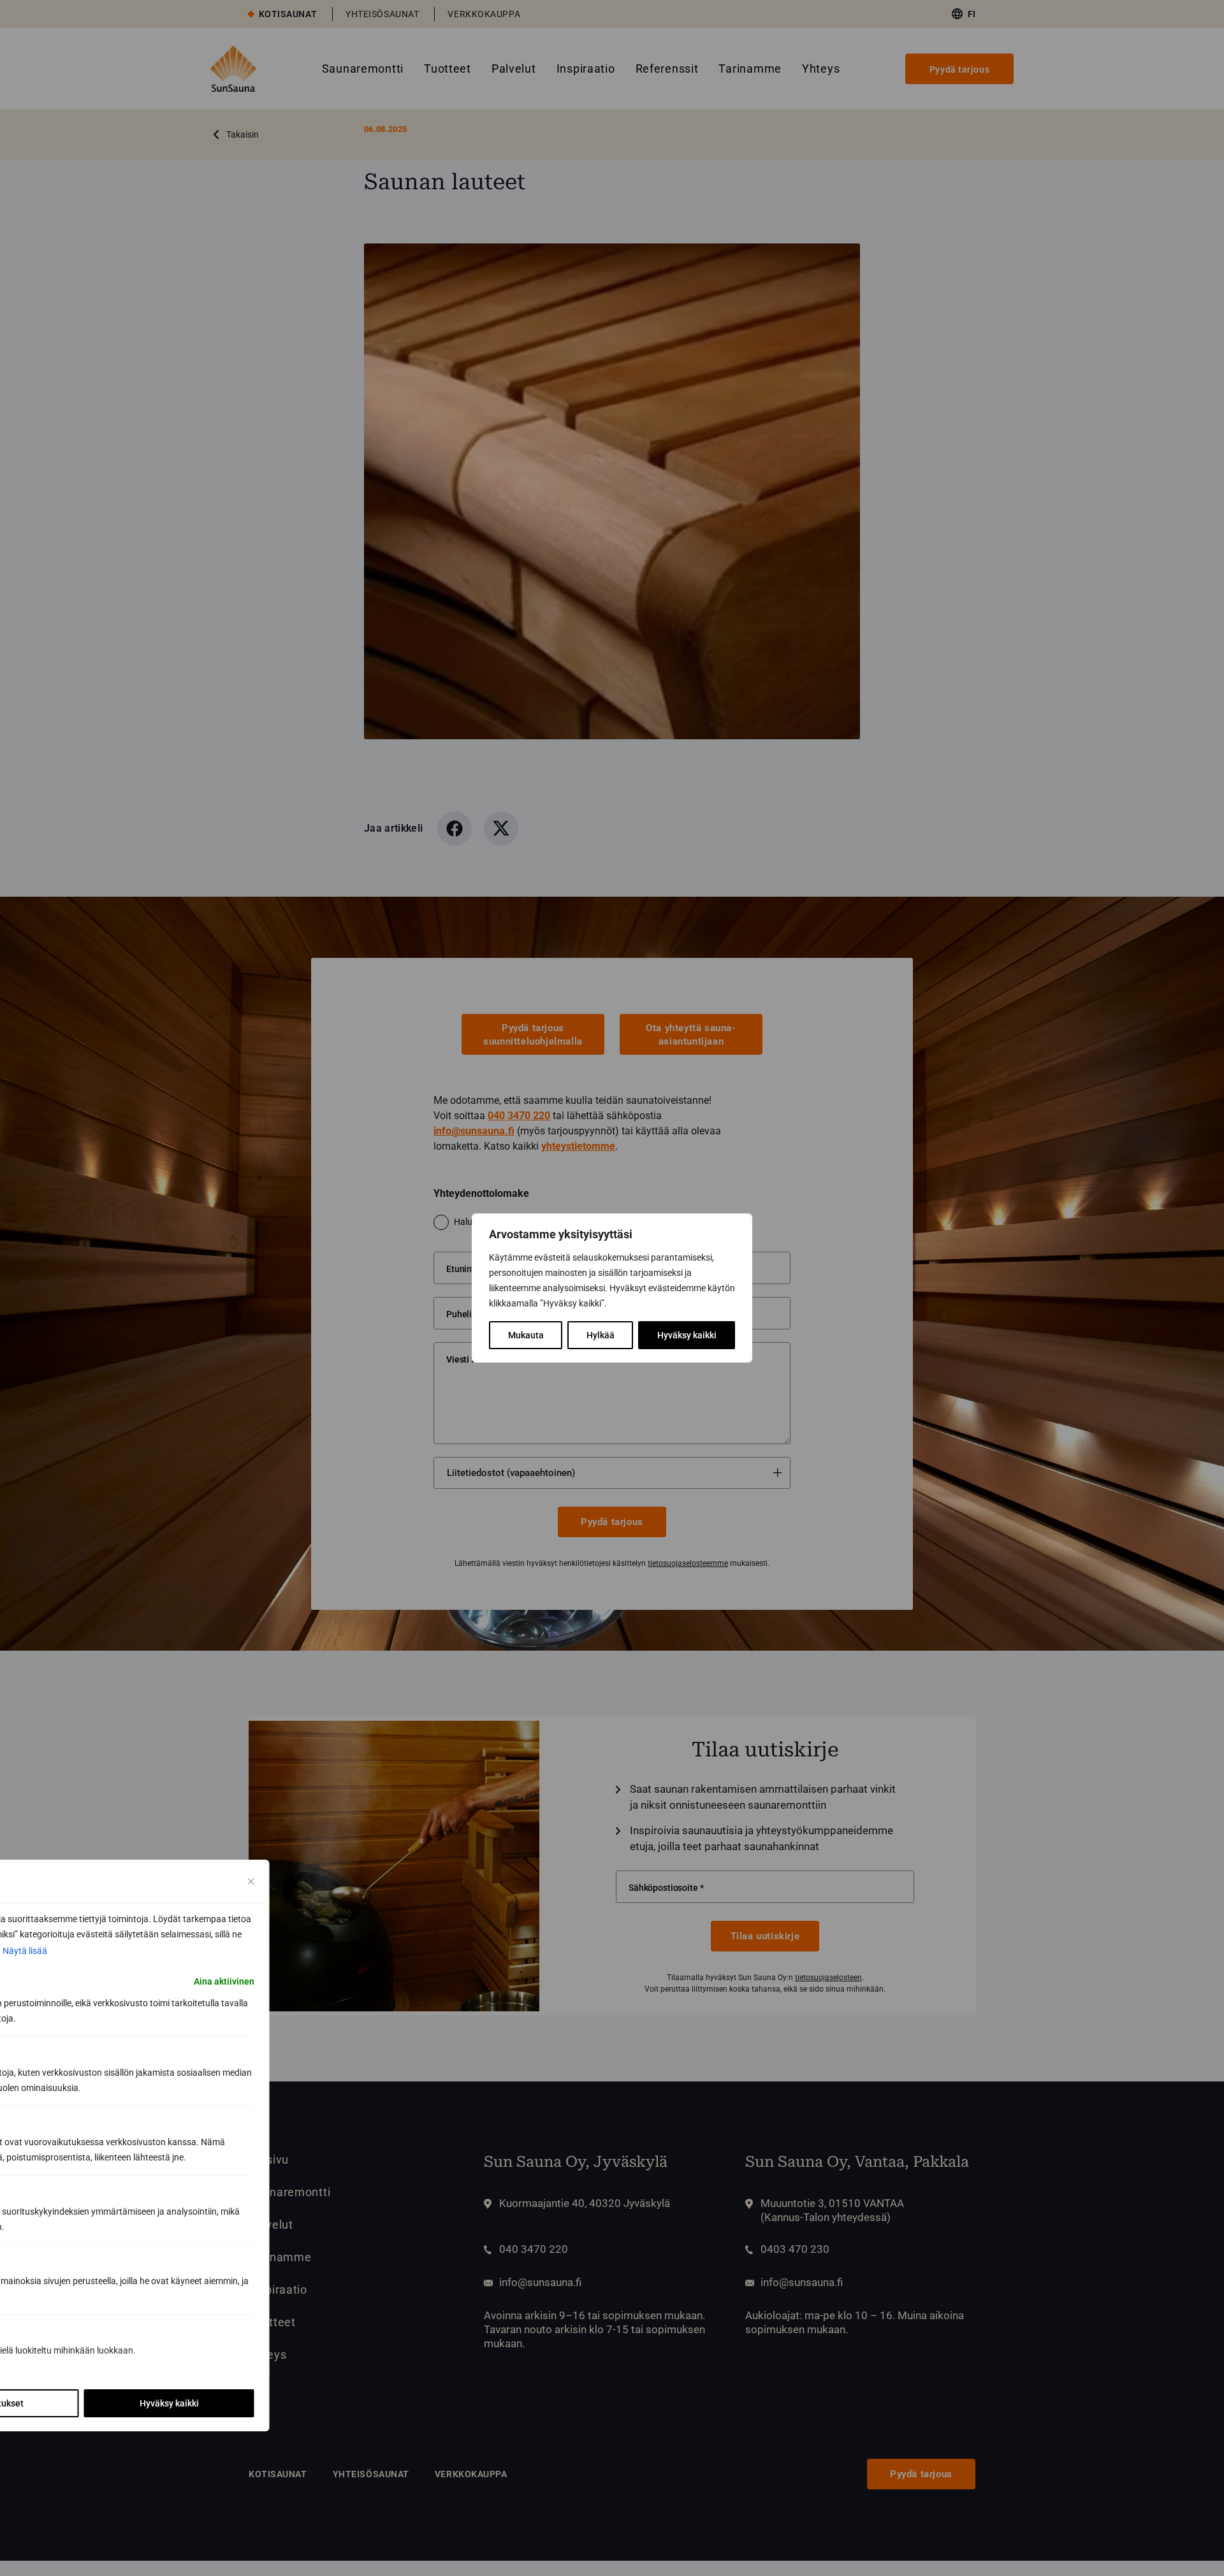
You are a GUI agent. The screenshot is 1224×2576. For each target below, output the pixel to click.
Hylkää (601, 1335)
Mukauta (526, 1335)
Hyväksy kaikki (687, 1335)
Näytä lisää (25, 1951)
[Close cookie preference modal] (251, 1881)
